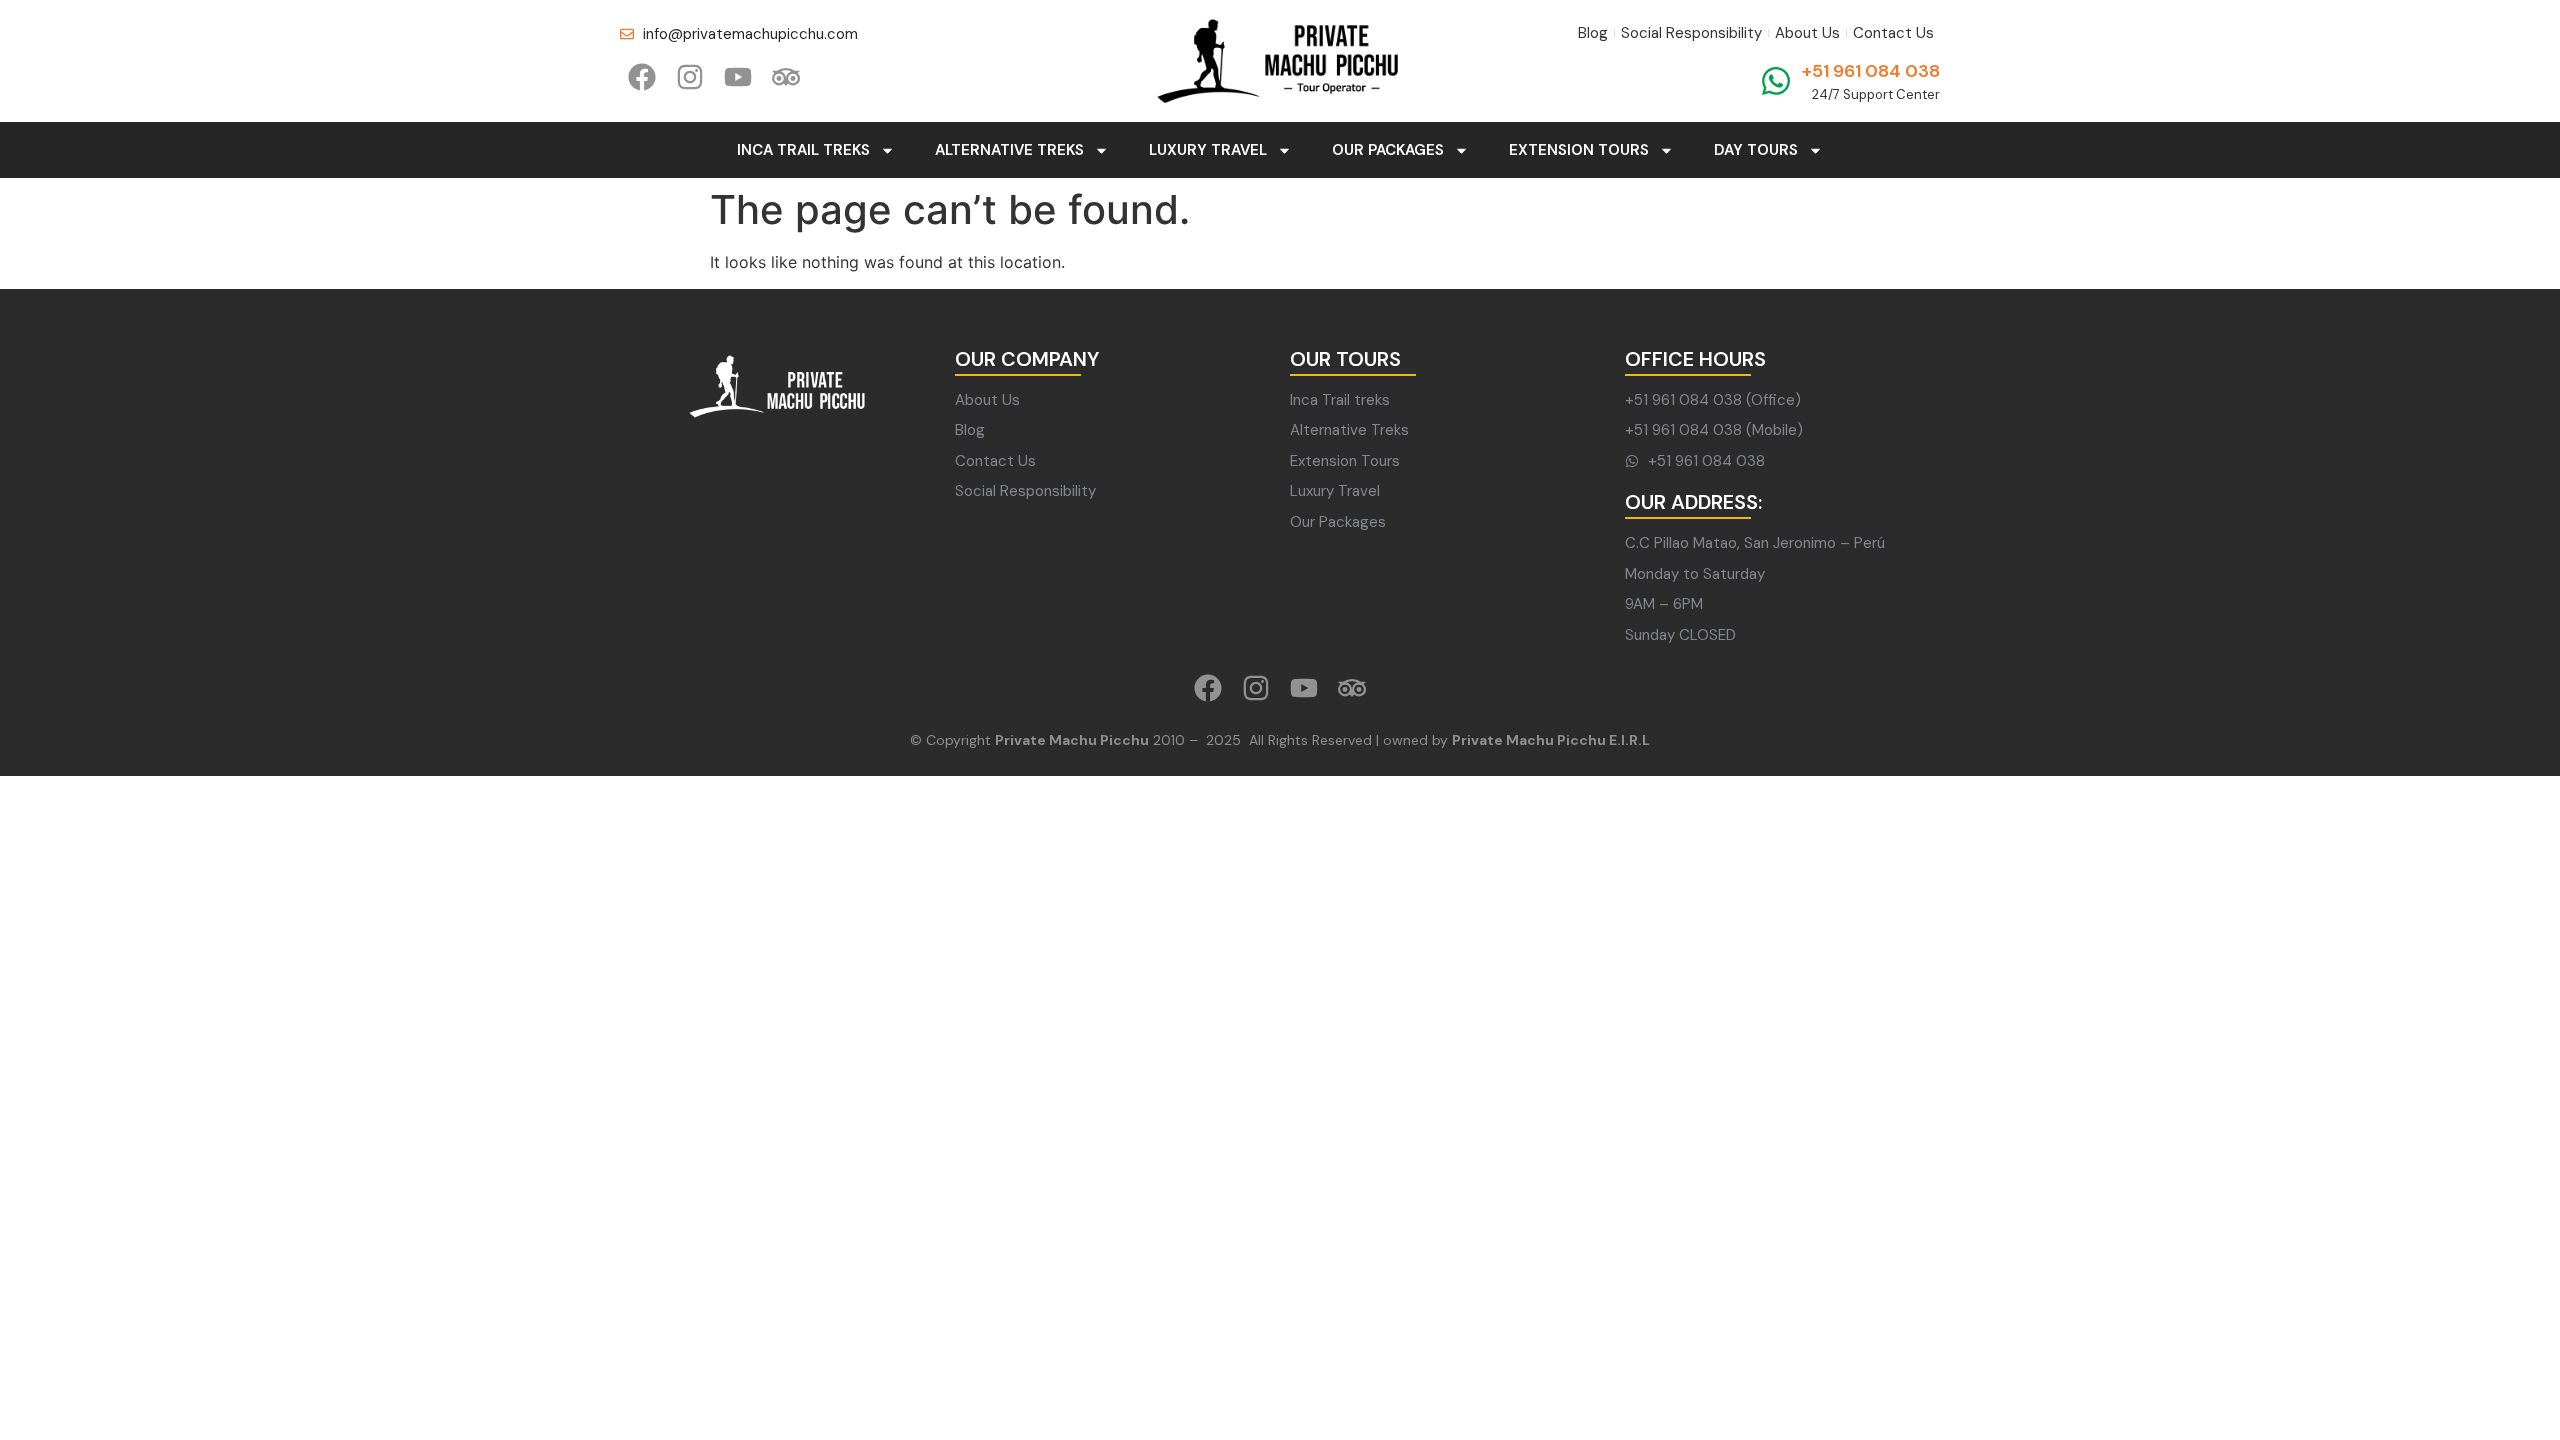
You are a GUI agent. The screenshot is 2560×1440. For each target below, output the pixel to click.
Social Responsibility (1691, 33)
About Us (1807, 33)
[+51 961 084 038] (1776, 81)
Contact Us (1893, 33)
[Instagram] (690, 77)
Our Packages (1388, 150)
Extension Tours (1579, 150)
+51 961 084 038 (1871, 71)
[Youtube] (738, 77)
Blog (1593, 33)
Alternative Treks (1009, 150)
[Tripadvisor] (786, 77)
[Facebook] (642, 77)
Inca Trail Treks (803, 150)
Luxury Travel (1208, 150)
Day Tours (1756, 150)
